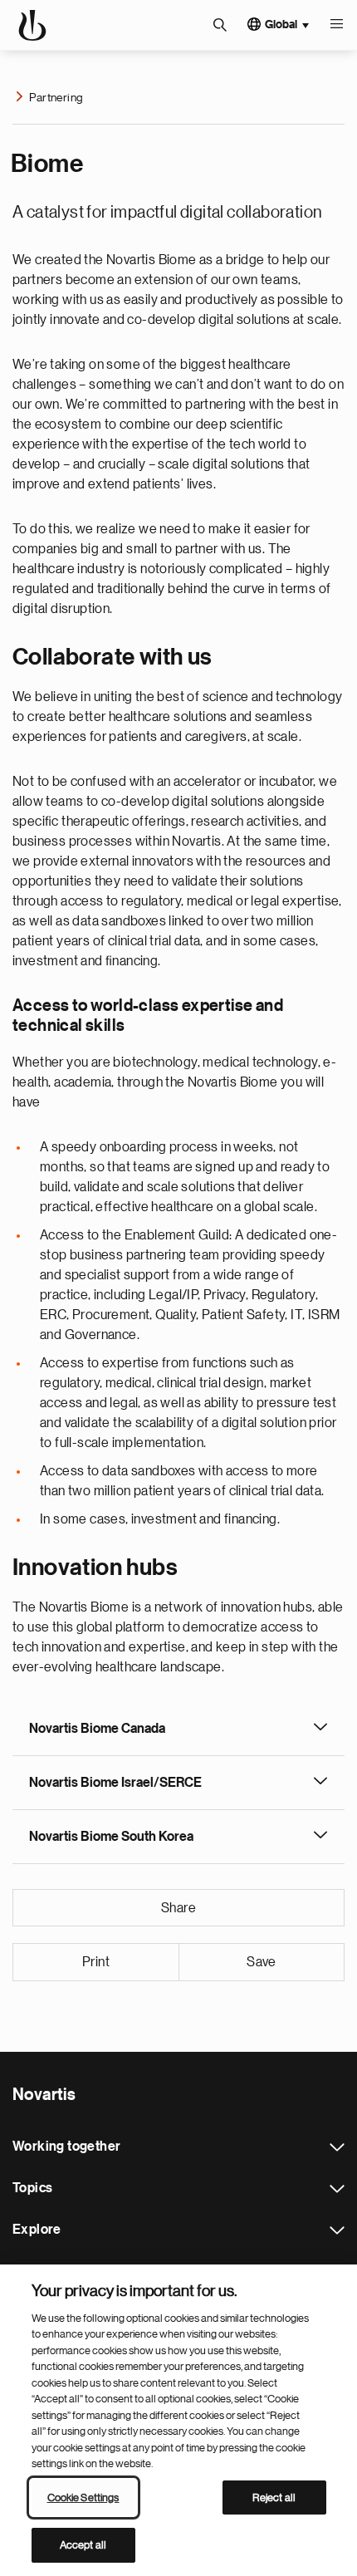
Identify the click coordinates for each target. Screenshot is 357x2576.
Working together (337, 2147)
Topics (337, 2189)
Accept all (83, 2545)
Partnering (56, 97)
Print (96, 1962)
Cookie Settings (83, 2497)
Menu (336, 25)
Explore (337, 2230)
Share (178, 1908)
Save (262, 1962)
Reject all (274, 2497)
